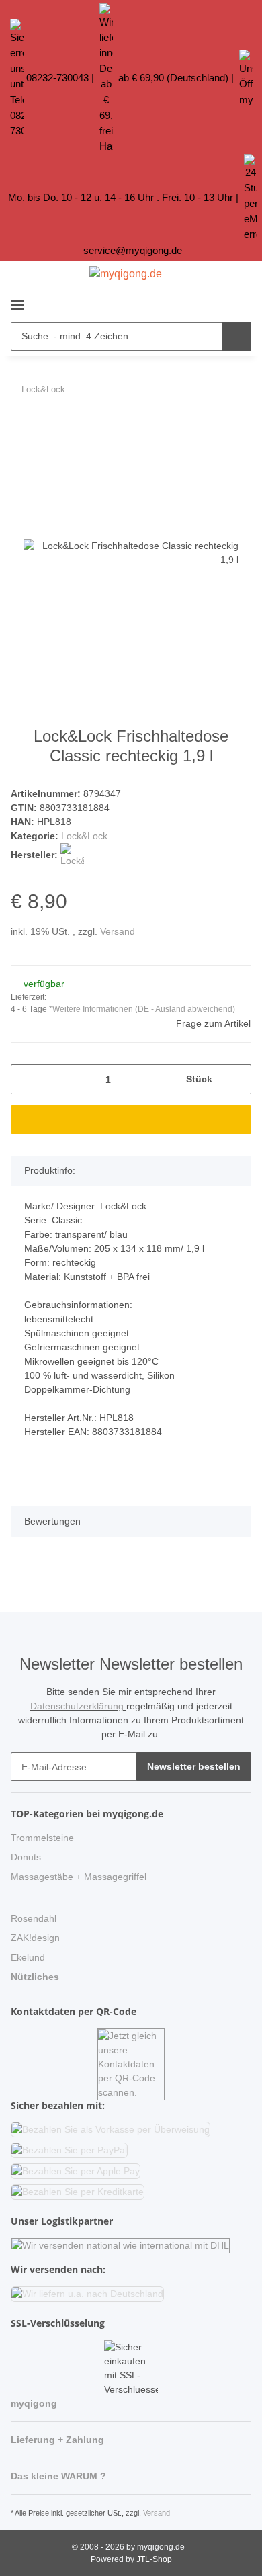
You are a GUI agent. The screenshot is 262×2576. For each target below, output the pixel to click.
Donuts (26, 1857)
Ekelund (28, 1957)
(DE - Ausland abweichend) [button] (185, 1009)
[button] (215, 302)
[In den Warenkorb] (21, 425)
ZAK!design (35, 1938)
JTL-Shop (154, 2559)
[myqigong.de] (126, 274)
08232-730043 (57, 78)
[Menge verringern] (26, 1079)
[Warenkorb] (239, 302)
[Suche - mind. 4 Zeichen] (237, 336)
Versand (118, 931)
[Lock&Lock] (72, 855)
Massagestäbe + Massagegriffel (79, 1877)
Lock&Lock (84, 836)
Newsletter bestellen (194, 1766)
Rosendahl (34, 1918)
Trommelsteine (42, 1838)
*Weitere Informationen (91, 1009)
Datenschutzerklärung (78, 1706)
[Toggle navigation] (17, 299)
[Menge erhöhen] (236, 1079)
